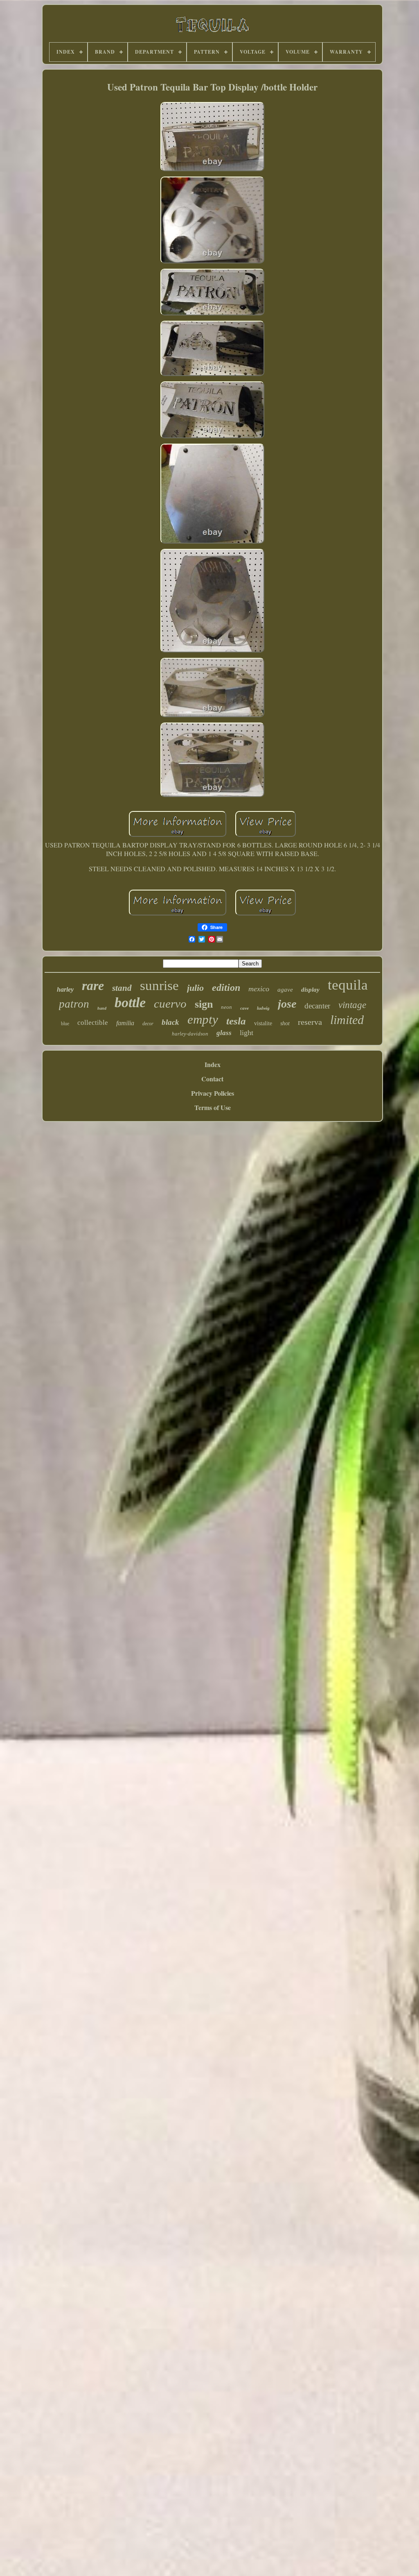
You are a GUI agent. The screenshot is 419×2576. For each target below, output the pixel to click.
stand (122, 988)
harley (65, 989)
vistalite (263, 1023)
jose (287, 1004)
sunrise (159, 986)
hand (102, 1008)
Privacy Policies (213, 1093)
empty (203, 1019)
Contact (212, 1079)
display (310, 990)
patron (74, 1004)
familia (125, 1023)
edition (226, 988)
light (247, 1033)
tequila (348, 985)
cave (244, 1008)
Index (213, 1064)
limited (347, 1020)
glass (224, 1033)
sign (204, 1004)
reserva (310, 1022)
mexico (259, 989)
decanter (317, 1006)
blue (65, 1024)
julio (195, 988)
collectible (93, 1023)
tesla (236, 1021)
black (170, 1022)
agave (285, 990)
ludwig (263, 1008)
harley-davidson (190, 1034)
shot (285, 1023)
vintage (352, 1005)
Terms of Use (213, 1107)
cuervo (170, 1004)
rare (93, 986)
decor (148, 1024)
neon (226, 1007)
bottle (130, 1003)
